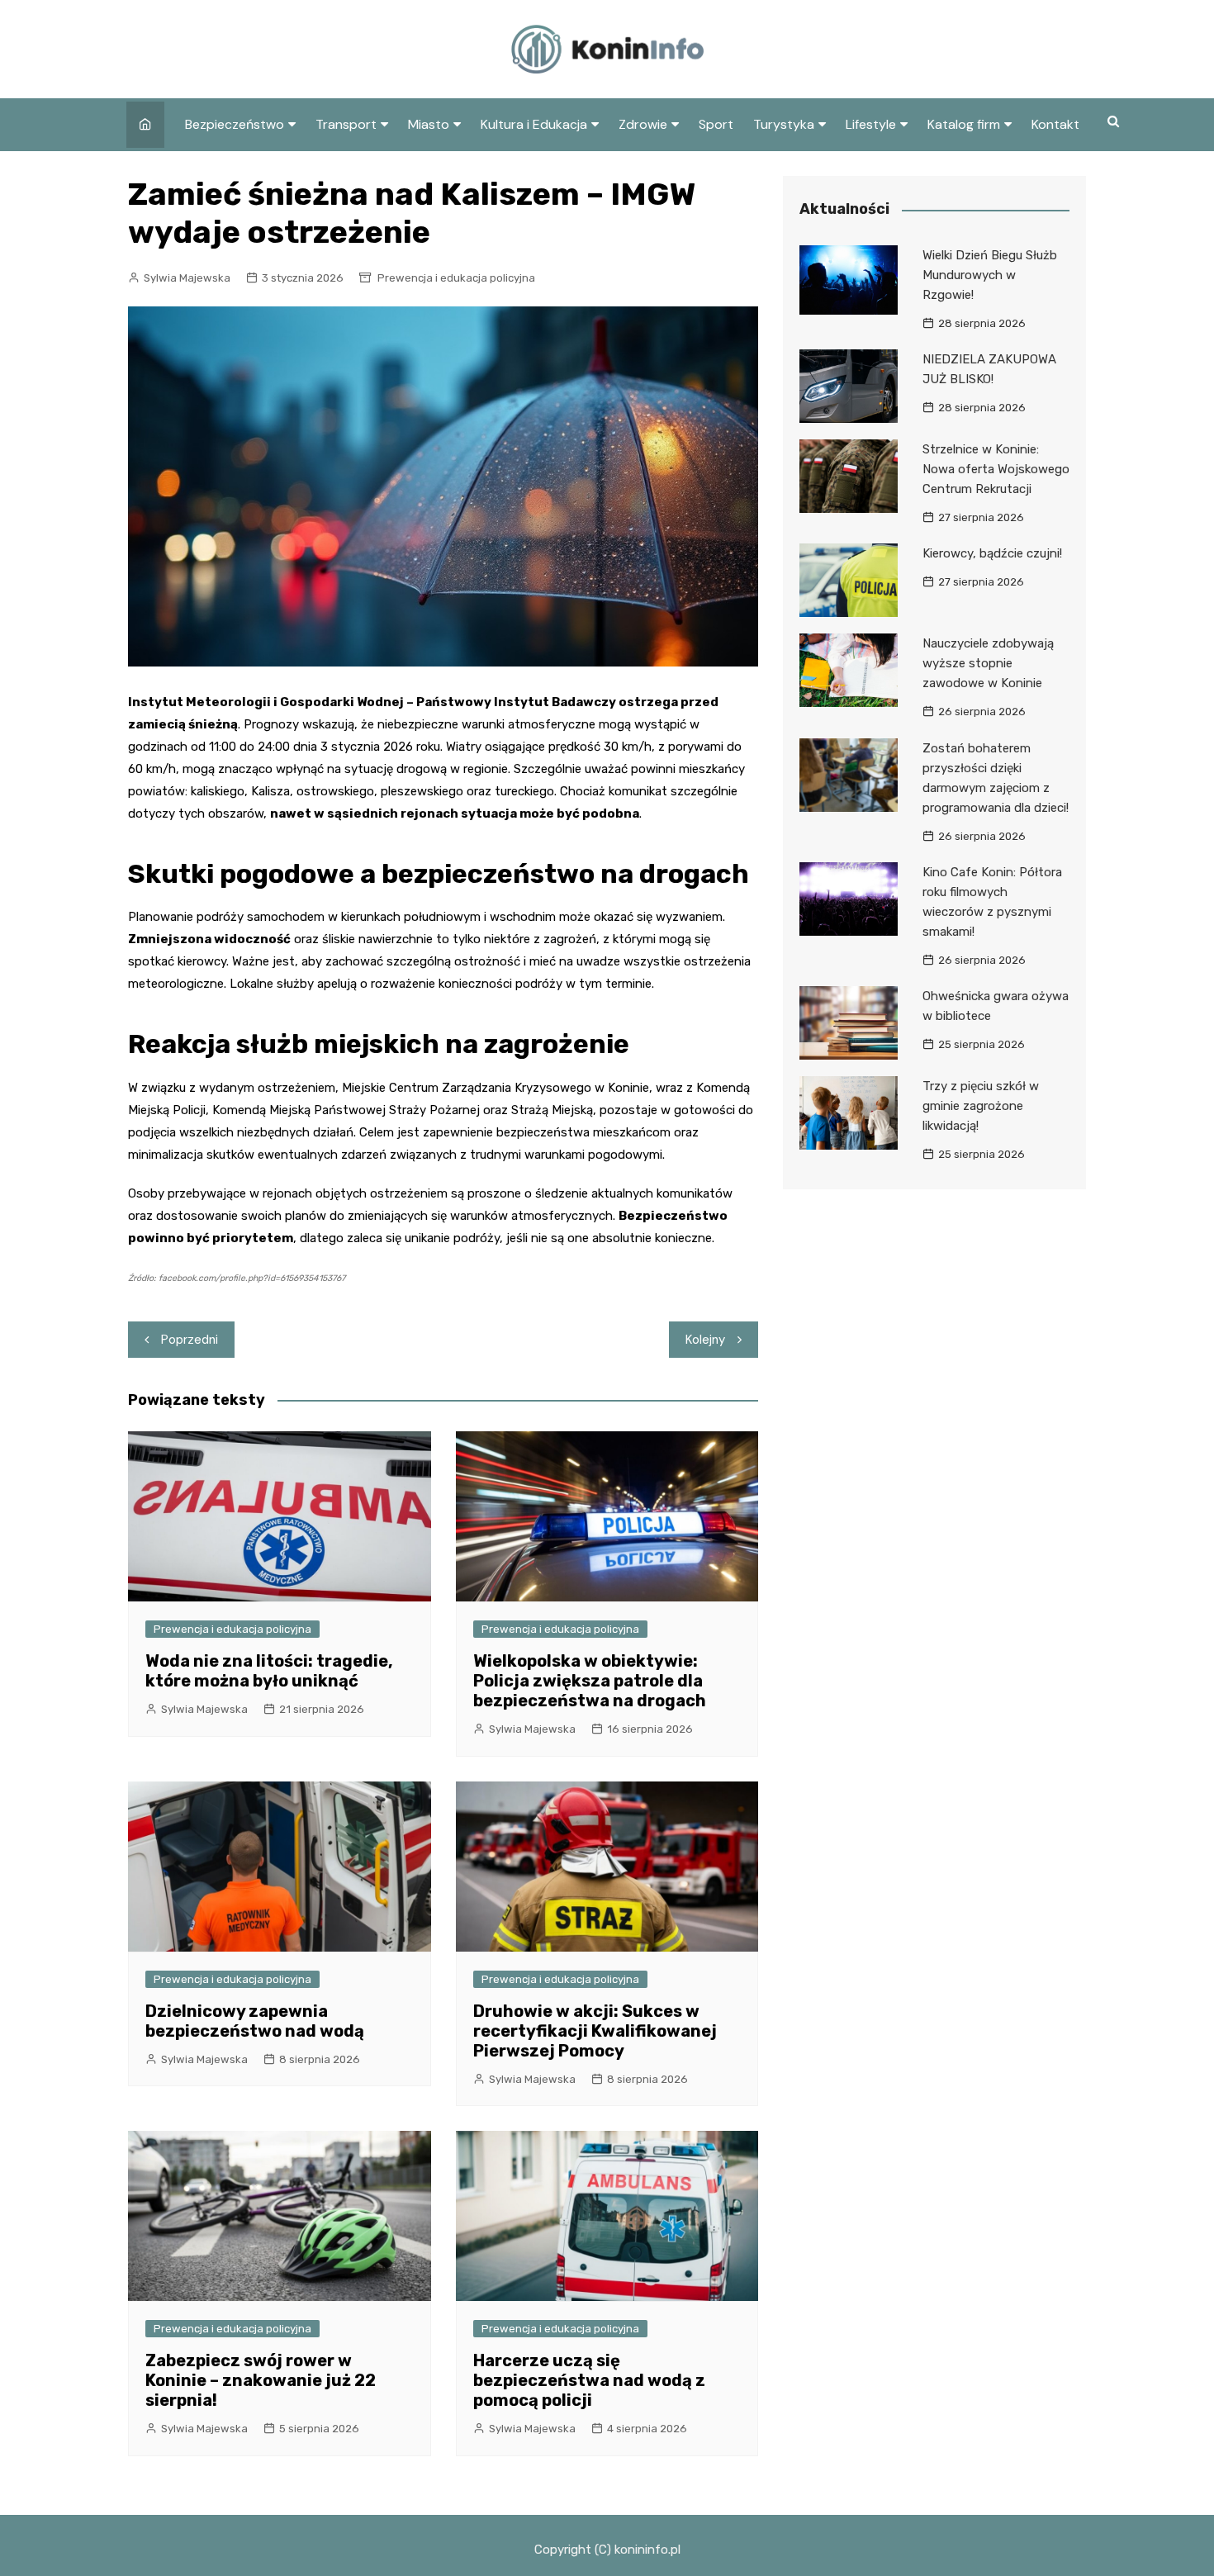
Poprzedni (190, 1340)
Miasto (429, 124)
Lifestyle (871, 124)
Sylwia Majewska (187, 278)
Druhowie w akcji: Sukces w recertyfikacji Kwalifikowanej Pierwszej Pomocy (595, 2031)
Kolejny (705, 1340)
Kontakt (1055, 124)
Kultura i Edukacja (534, 124)
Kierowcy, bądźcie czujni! (992, 553)
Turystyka (784, 124)
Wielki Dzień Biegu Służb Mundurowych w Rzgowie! (990, 275)
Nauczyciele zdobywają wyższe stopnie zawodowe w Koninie (988, 663)
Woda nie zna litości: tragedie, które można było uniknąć (269, 1671)
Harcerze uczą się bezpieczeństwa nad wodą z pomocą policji (589, 2380)
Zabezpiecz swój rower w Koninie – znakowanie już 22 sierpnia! (261, 2380)
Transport (346, 124)
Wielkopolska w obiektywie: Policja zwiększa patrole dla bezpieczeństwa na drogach (590, 1681)
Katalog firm (964, 124)
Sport (716, 124)
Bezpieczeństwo (235, 124)
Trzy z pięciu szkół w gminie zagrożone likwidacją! (981, 1106)
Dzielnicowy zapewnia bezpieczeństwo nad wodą (255, 2021)
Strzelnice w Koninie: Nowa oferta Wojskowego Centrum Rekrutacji (996, 469)
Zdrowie (643, 124)
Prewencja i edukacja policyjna (456, 278)
